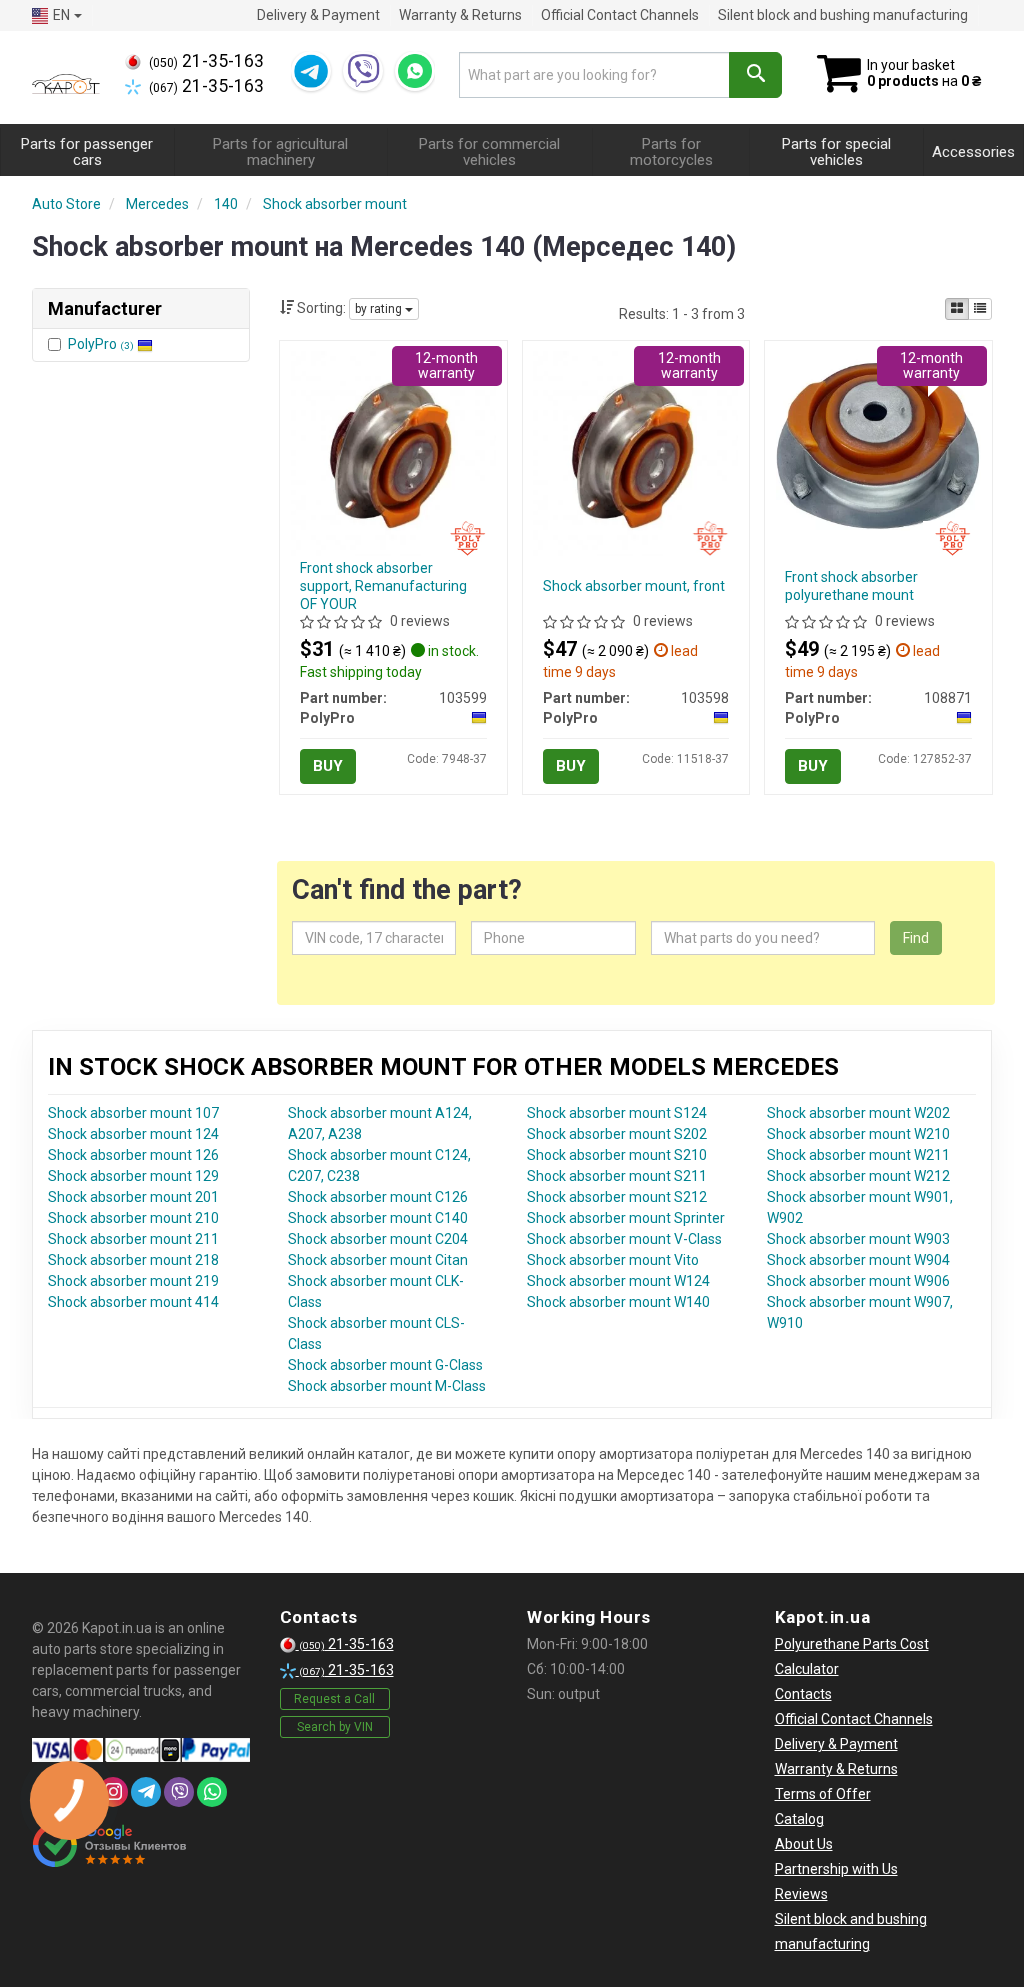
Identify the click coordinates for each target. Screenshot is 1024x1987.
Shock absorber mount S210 (617, 1155)
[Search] (755, 75)
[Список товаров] (980, 309)
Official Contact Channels (620, 15)
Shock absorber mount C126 (378, 1197)
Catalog (799, 1819)
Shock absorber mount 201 (133, 1197)
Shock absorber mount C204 (378, 1239)
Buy (328, 766)
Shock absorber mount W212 (858, 1176)
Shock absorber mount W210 (858, 1134)
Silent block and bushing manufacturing (843, 15)
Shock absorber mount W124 (618, 1281)
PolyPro (101, 344)
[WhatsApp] (415, 71)
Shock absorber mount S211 (617, 1176)
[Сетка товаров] (957, 309)
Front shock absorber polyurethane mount (851, 586)
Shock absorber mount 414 (133, 1302)
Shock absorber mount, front (634, 586)
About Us (804, 1844)
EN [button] (61, 15)
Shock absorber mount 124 (133, 1134)
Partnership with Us (836, 1869)
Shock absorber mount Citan (378, 1260)
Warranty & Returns (460, 15)
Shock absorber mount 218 (133, 1260)
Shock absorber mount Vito (613, 1260)
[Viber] (363, 71)
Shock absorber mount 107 (133, 1113)
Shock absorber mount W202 (858, 1113)
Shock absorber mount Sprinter (626, 1218)
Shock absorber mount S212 (617, 1197)
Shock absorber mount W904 (858, 1260)
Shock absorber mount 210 (133, 1218)
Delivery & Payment (318, 15)
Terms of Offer (823, 1794)
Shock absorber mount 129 (133, 1176)
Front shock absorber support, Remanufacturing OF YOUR (383, 586)
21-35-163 (206, 61)
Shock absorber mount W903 (858, 1239)
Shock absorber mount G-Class (385, 1365)
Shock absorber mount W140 (618, 1302)
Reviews (801, 1894)
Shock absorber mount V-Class (624, 1239)
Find (916, 938)
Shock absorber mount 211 (133, 1239)
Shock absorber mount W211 (858, 1155)
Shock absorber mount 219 (133, 1281)
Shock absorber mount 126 (133, 1155)
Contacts (803, 1694)
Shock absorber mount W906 (858, 1281)
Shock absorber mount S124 (617, 1113)
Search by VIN (335, 1727)
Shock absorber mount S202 (617, 1134)
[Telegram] (311, 71)
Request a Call (334, 1699)
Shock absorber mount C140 (378, 1218)
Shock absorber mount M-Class (387, 1386)
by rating (380, 309)
